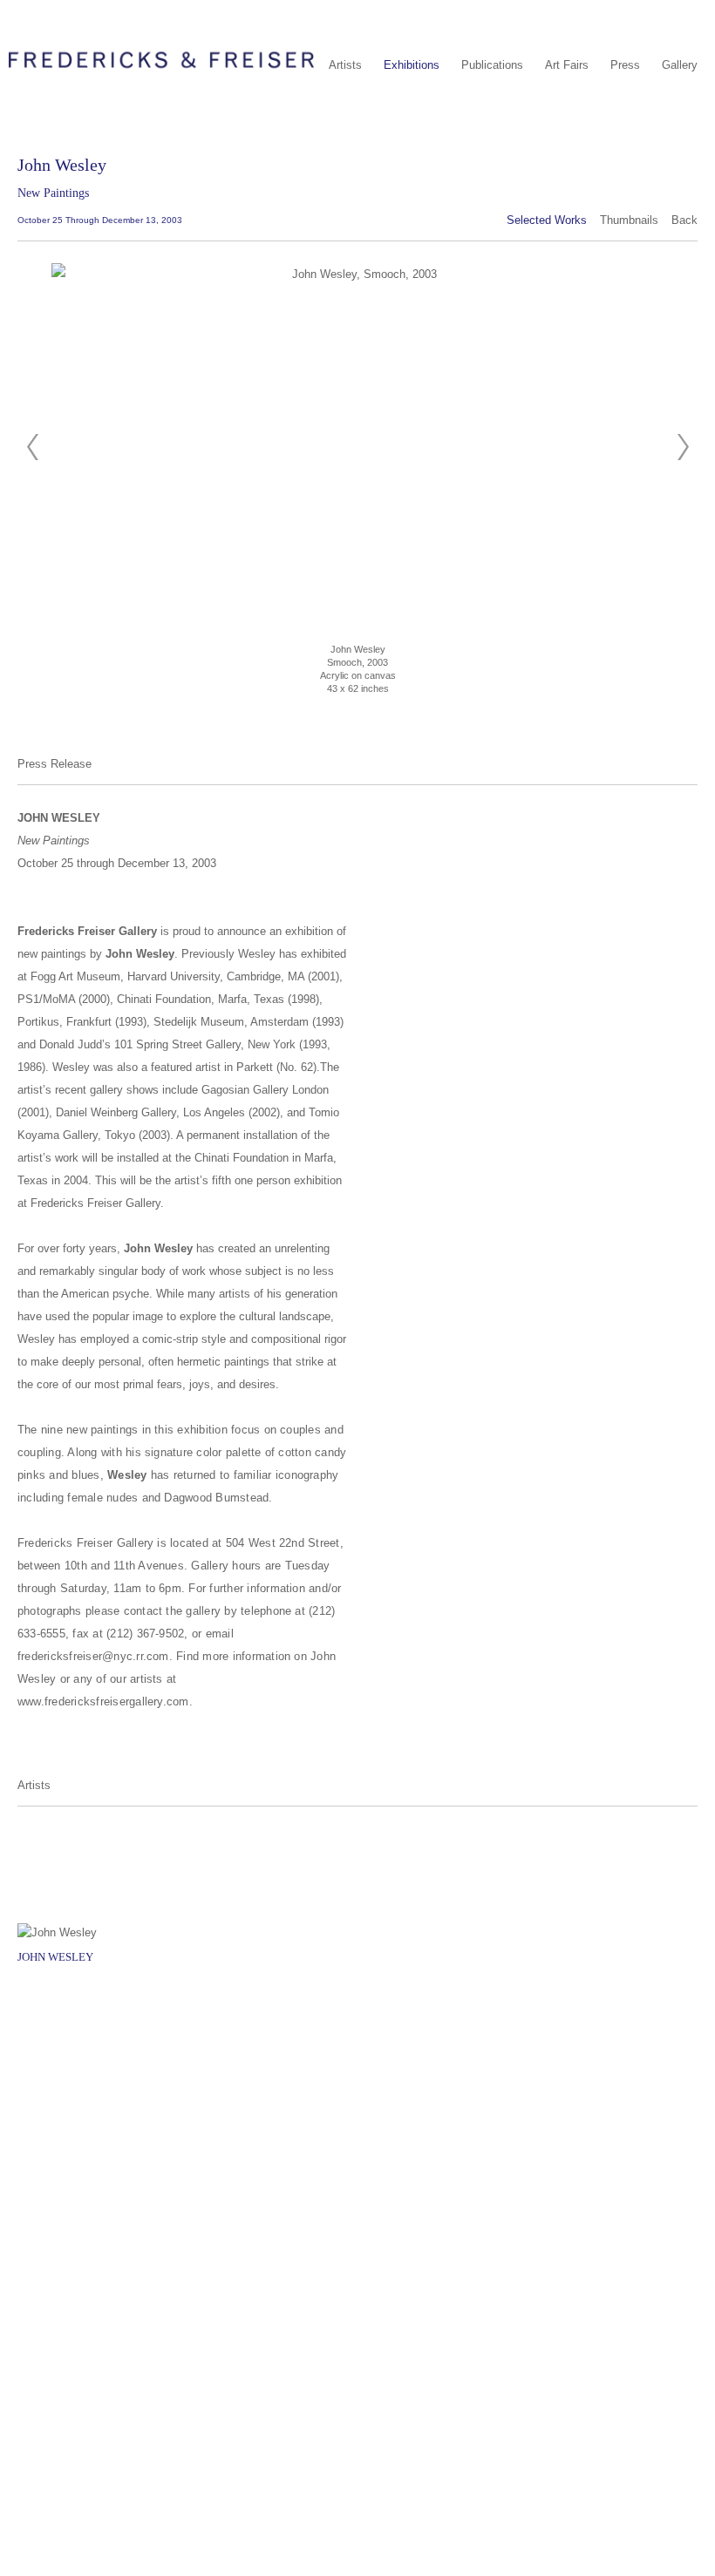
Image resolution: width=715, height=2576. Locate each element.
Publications (492, 65)
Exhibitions (412, 65)
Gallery (680, 65)
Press (625, 65)
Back (684, 220)
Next (683, 447)
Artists (345, 65)
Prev (32, 447)
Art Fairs (567, 65)
